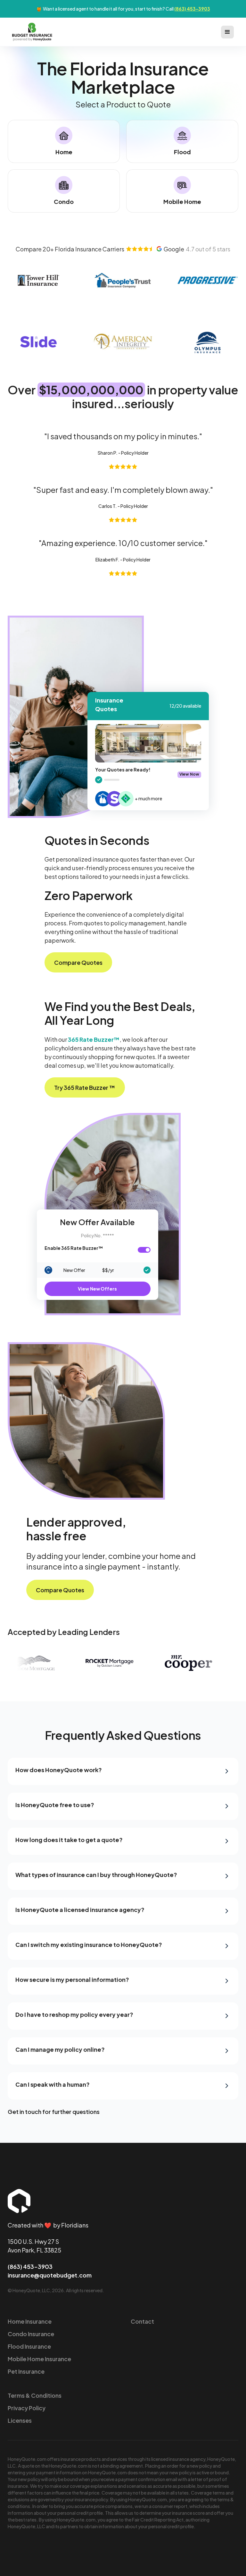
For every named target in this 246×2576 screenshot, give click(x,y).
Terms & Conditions (35, 2395)
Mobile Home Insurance (39, 2359)
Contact (142, 2321)
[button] (227, 32)
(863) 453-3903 (192, 9)
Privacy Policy (27, 2408)
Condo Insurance (31, 2334)
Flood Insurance (29, 2346)
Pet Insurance (26, 2371)
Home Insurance (30, 2321)
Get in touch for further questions (54, 2112)
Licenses (20, 2420)
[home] (32, 32)
